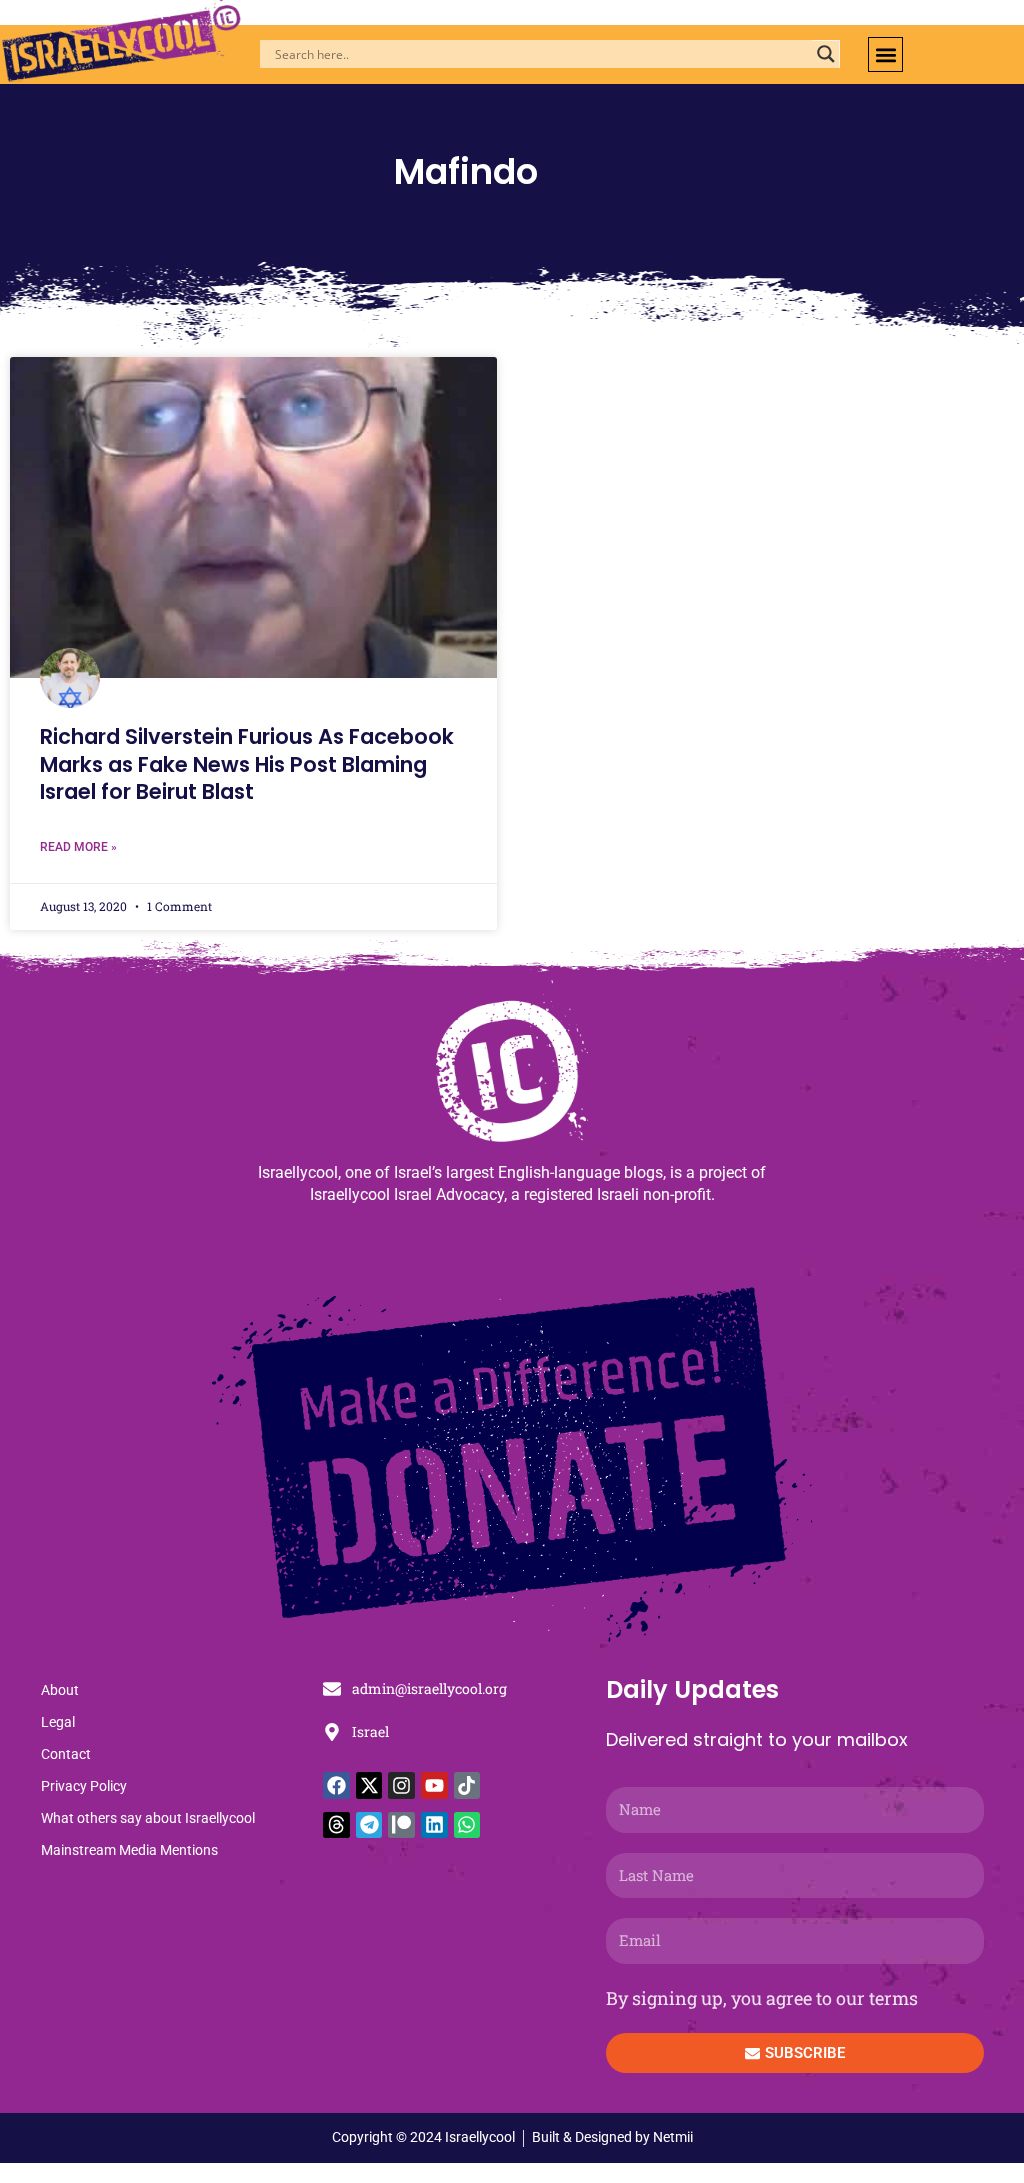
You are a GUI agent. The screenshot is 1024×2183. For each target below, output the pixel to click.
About (60, 1690)
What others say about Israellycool (148, 1818)
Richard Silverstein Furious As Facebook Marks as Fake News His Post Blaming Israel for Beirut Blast (247, 764)
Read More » (78, 847)
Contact (66, 1754)
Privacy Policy (84, 1786)
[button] (885, 54)
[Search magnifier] (826, 54)
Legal (58, 1722)
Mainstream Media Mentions (129, 1850)
